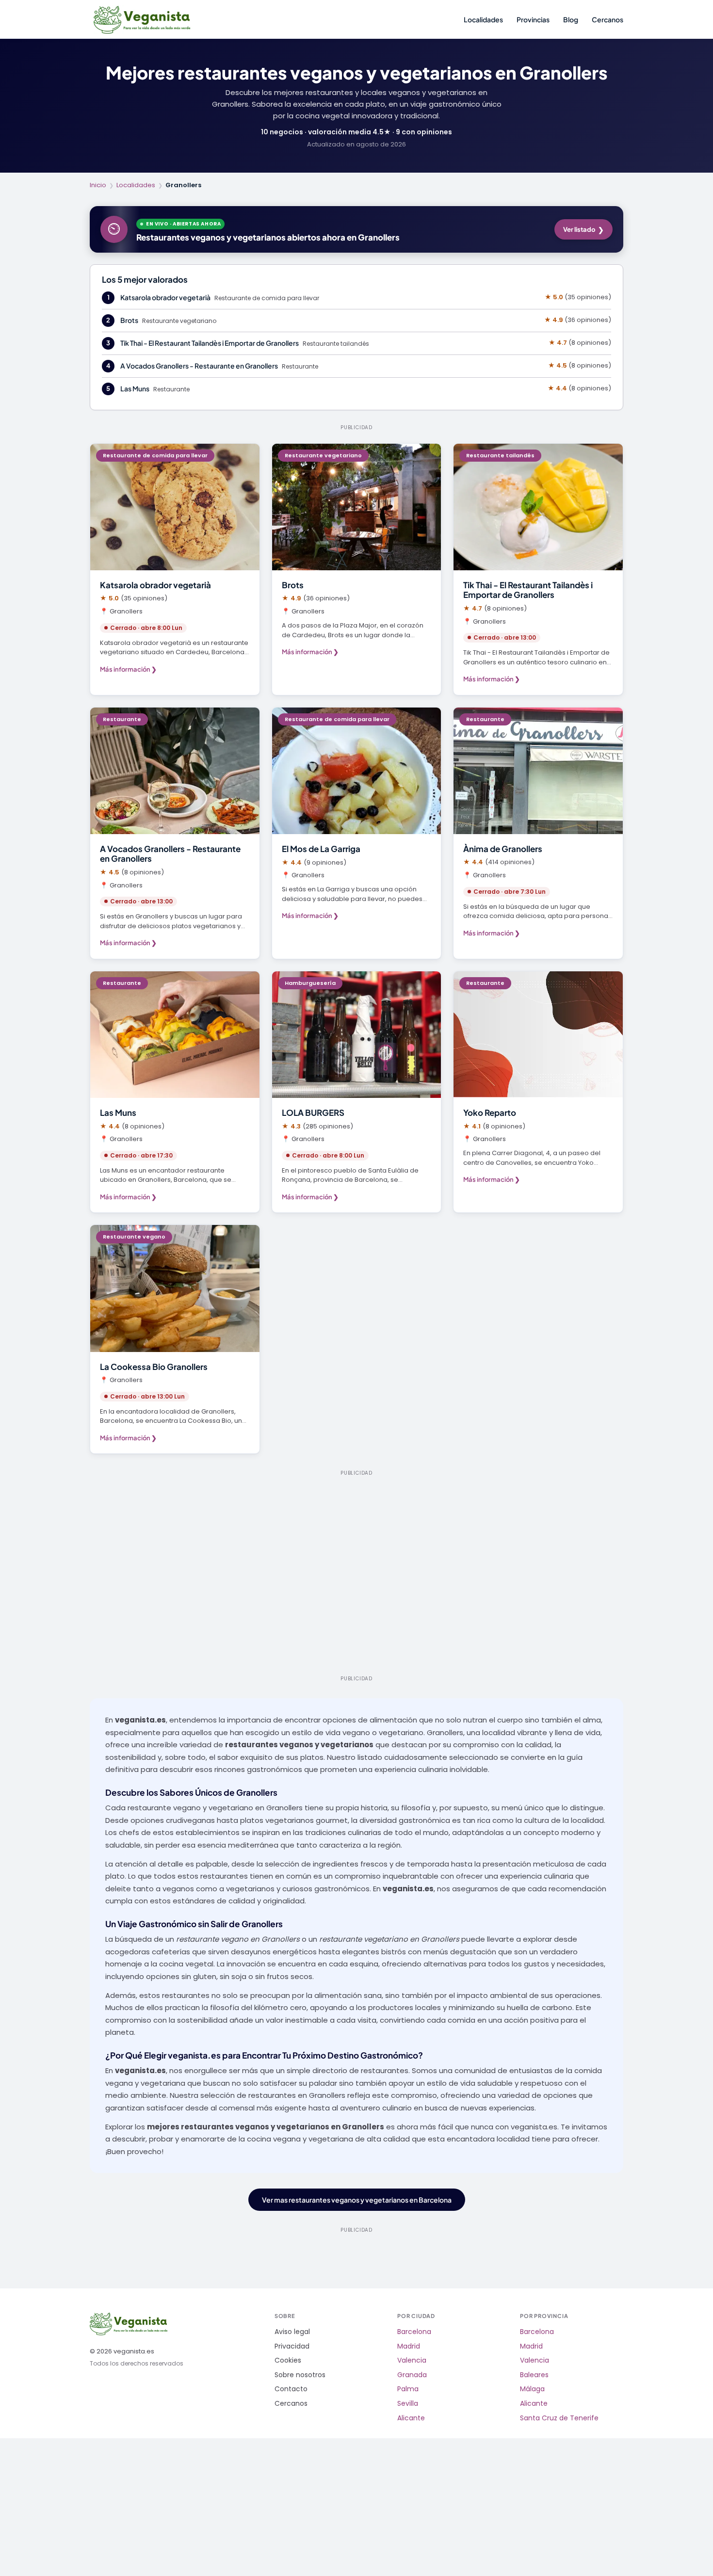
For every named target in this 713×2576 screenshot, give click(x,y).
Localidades (483, 19)
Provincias (533, 19)
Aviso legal (292, 2332)
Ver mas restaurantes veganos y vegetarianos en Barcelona (357, 2200)
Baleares (534, 2375)
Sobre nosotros (300, 2375)
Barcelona (414, 2332)
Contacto (291, 2389)
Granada (412, 2375)
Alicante (411, 2418)
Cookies (288, 2360)
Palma (408, 2389)
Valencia (412, 2360)
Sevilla (408, 2404)
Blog (571, 19)
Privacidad (292, 2346)
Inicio (98, 185)
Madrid (409, 2346)
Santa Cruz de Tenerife (559, 2418)
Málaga (532, 2389)
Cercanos (608, 19)
